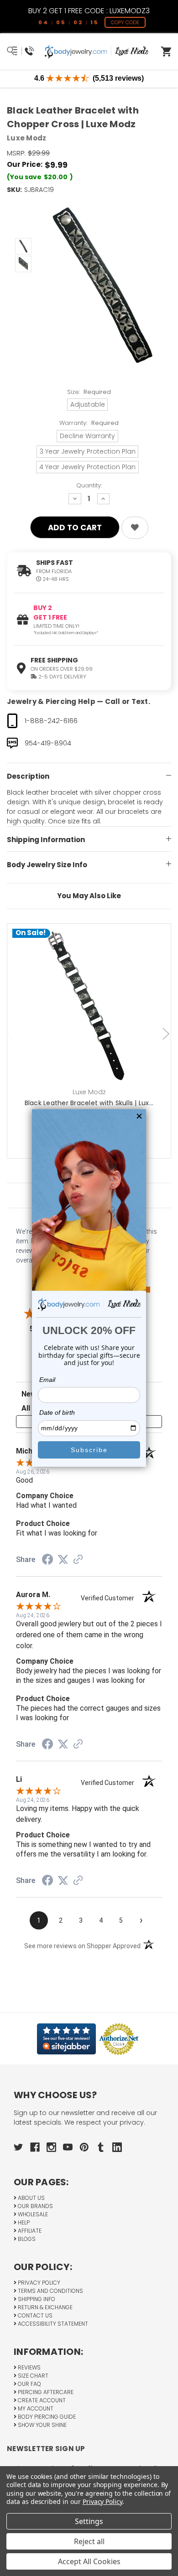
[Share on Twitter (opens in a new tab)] (63, 1560)
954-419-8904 (48, 743)
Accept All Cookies (89, 2561)
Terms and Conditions (50, 2291)
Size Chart (32, 2376)
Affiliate (29, 2231)
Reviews (29, 2367)
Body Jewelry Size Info (47, 865)
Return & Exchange (44, 2307)
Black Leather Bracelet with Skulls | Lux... (89, 1103)
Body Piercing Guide (46, 2417)
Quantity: (89, 485)
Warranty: (89, 423)
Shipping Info (36, 2299)
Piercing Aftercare (45, 2392)
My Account (35, 2408)
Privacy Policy (38, 2283)
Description (28, 776)
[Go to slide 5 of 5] (11, 1034)
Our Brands (35, 2206)
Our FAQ (29, 2384)
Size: (89, 392)
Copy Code (125, 22)
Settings (89, 2521)
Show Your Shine (42, 2425)
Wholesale (32, 2214)
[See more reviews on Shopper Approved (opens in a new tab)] (78, 1560)
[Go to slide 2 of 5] (167, 1034)
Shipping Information (46, 840)
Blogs (26, 2239)
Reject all (89, 2541)
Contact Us (34, 2315)
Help (23, 2222)
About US (31, 2198)
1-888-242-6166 (51, 721)
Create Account (41, 2400)
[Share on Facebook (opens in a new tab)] (47, 1561)
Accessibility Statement (52, 2324)
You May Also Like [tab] (89, 896)
